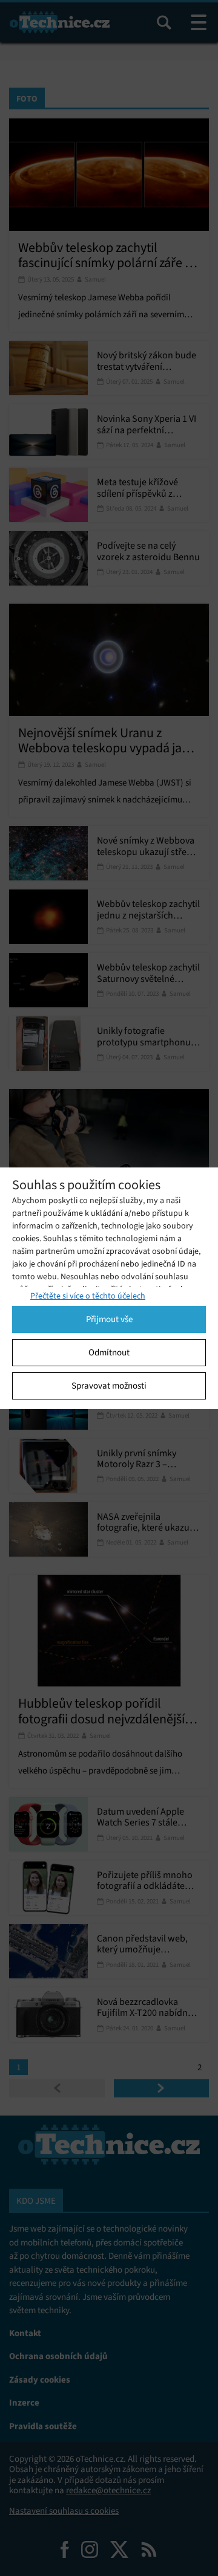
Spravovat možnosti (109, 1386)
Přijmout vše (109, 1319)
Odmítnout (109, 1352)
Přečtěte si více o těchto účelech (88, 1296)
